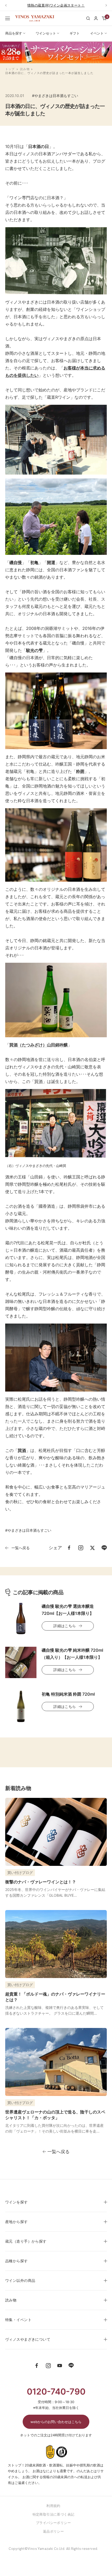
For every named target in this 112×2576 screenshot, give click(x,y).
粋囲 (80, 771)
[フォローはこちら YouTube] (60, 2366)
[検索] (88, 18)
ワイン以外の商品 (20, 2280)
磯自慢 (16, 562)
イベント (97, 33)
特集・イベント (18, 2320)
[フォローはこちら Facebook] (37, 2366)
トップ (10, 69)
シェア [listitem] (55, 1548)
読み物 (25, 69)
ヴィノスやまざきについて (28, 2339)
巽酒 (39, 1081)
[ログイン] (96, 18)
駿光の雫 (34, 650)
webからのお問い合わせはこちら (56, 2422)
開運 (51, 562)
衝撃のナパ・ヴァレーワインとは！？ (41, 1882)
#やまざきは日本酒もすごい (55, 96)
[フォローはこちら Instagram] (48, 2366)
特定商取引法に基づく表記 (54, 2514)
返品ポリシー (53, 2531)
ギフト (75, 33)
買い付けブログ (20, 1873)
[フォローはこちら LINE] (71, 2366)
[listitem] (69, 1548)
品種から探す (17, 2261)
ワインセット (46, 33)
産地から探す (17, 2222)
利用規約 (53, 2506)
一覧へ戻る (21, 1548)
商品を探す (14, 33)
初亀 (34, 562)
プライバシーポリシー (53, 2523)
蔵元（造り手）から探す (26, 2241)
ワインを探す (17, 2202)
